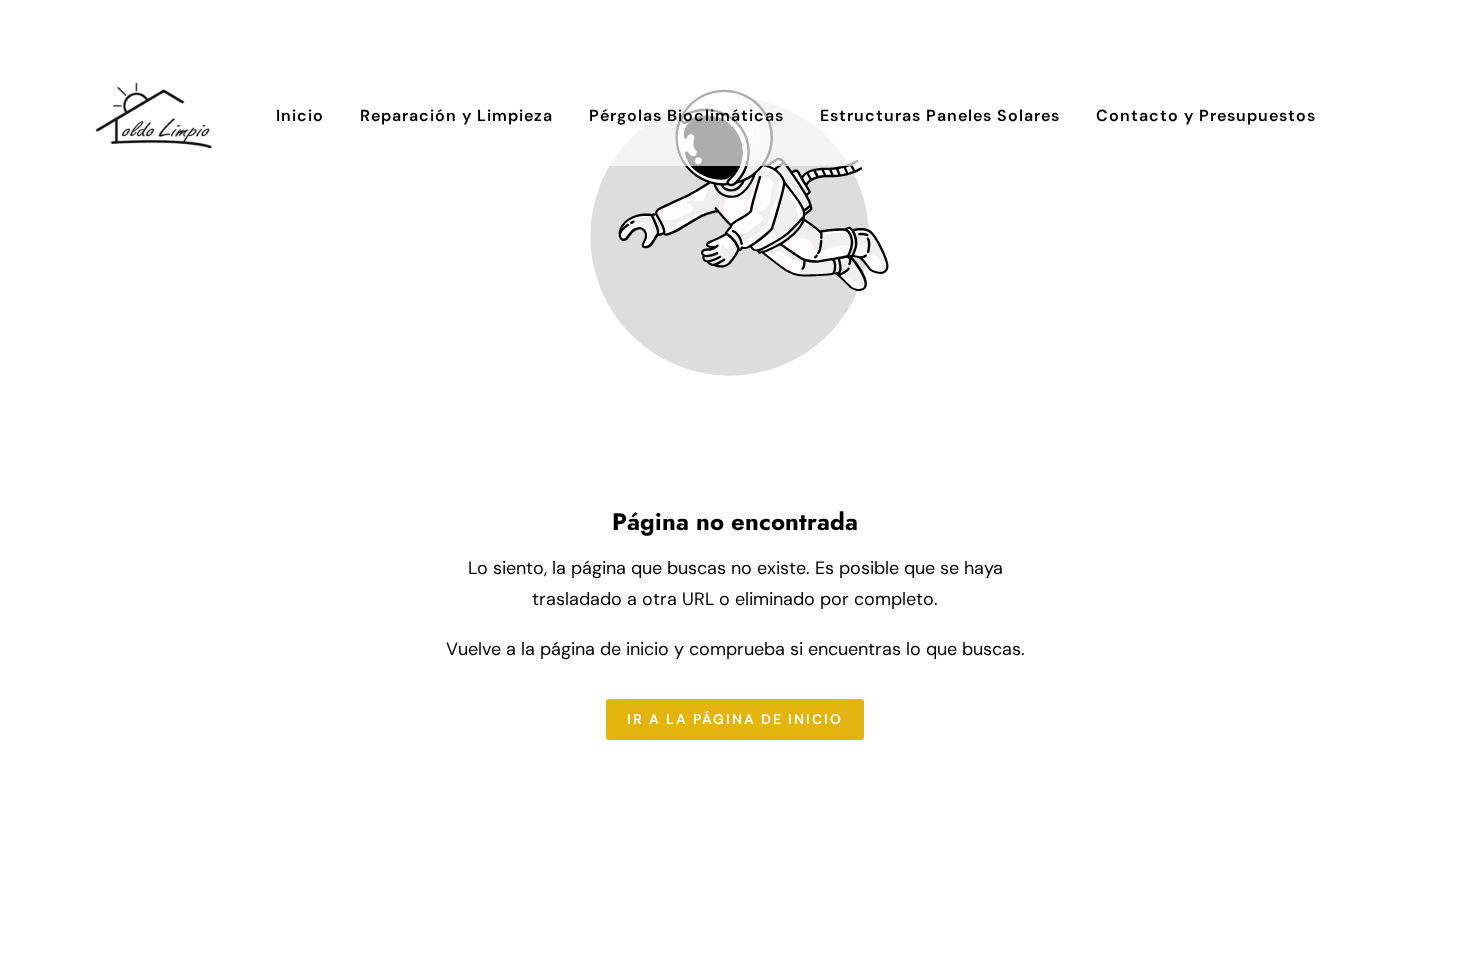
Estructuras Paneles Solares (940, 115)
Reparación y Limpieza (456, 115)
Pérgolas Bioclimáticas (686, 115)
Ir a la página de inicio (735, 719)
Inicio (300, 115)
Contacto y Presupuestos (1206, 115)
